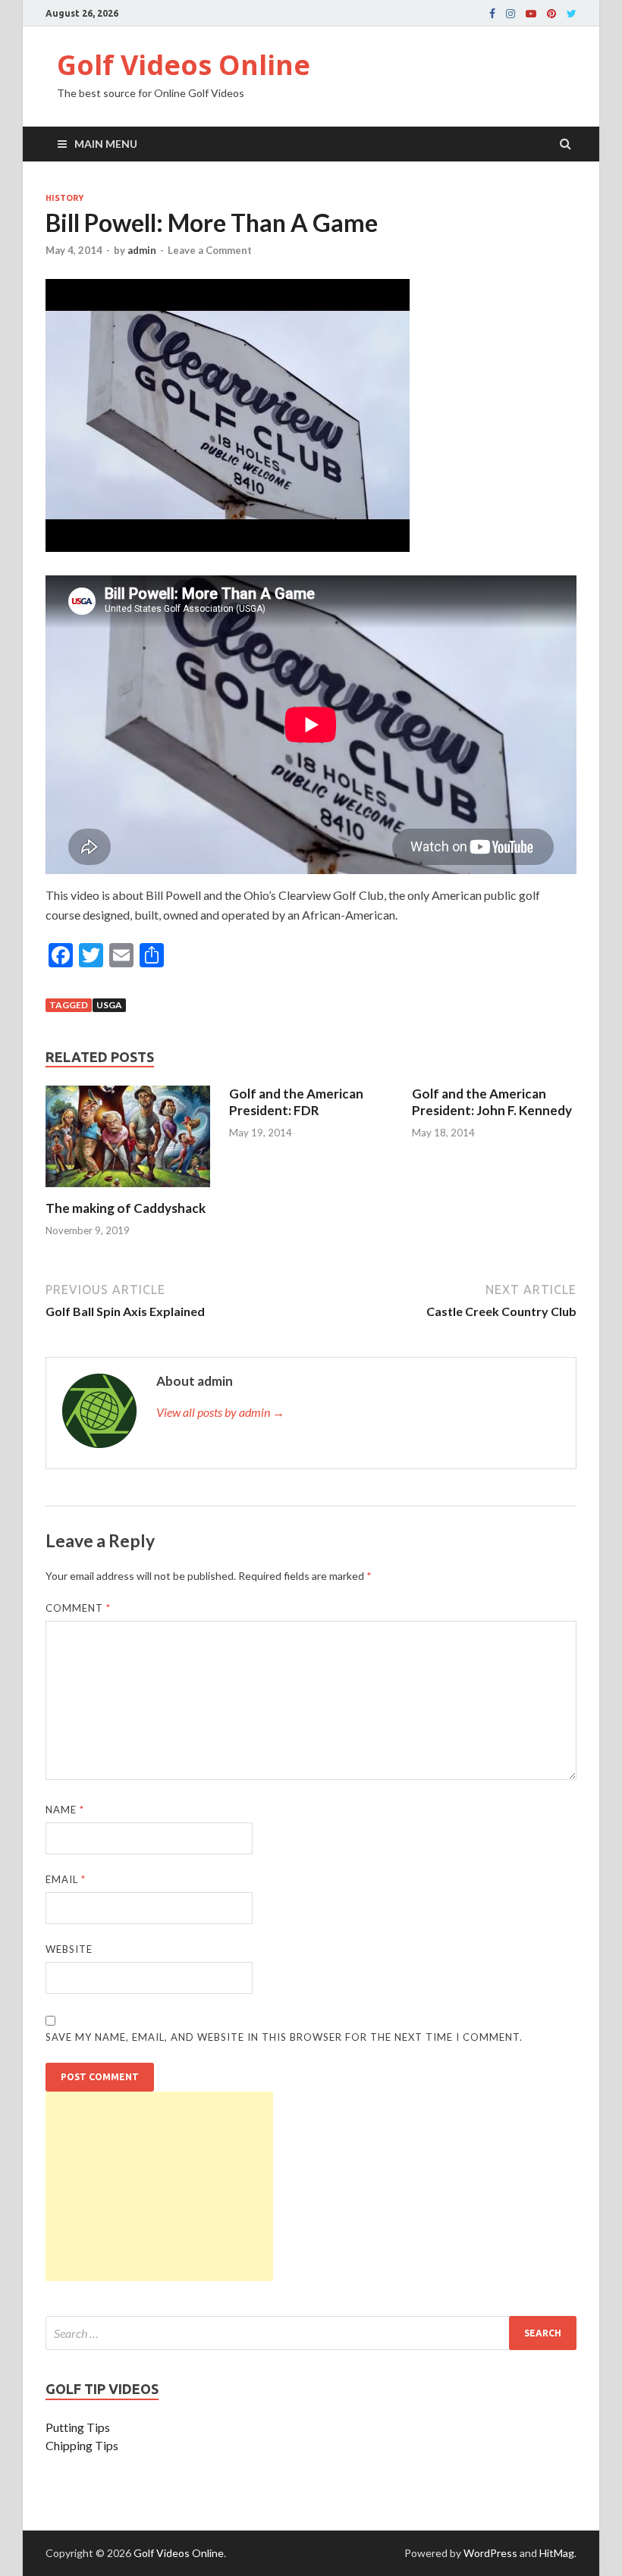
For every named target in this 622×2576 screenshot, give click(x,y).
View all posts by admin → (220, 1412)
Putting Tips (78, 2427)
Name (65, 1810)
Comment (78, 1608)
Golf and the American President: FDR (296, 1102)
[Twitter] (572, 14)
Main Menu (106, 144)
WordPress (490, 2553)
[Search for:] (311, 2333)
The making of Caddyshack (126, 1208)
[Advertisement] (159, 2186)
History (64, 198)
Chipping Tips (82, 2445)
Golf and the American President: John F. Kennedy (492, 1102)
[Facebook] (492, 14)
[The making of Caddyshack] (128, 1191)
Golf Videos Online (184, 65)
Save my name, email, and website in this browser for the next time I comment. (284, 2037)
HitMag (557, 2553)
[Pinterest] (551, 14)
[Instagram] (510, 14)
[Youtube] (531, 14)
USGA (109, 1005)
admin (142, 250)
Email (66, 1879)
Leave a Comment (210, 250)
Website (69, 1949)
